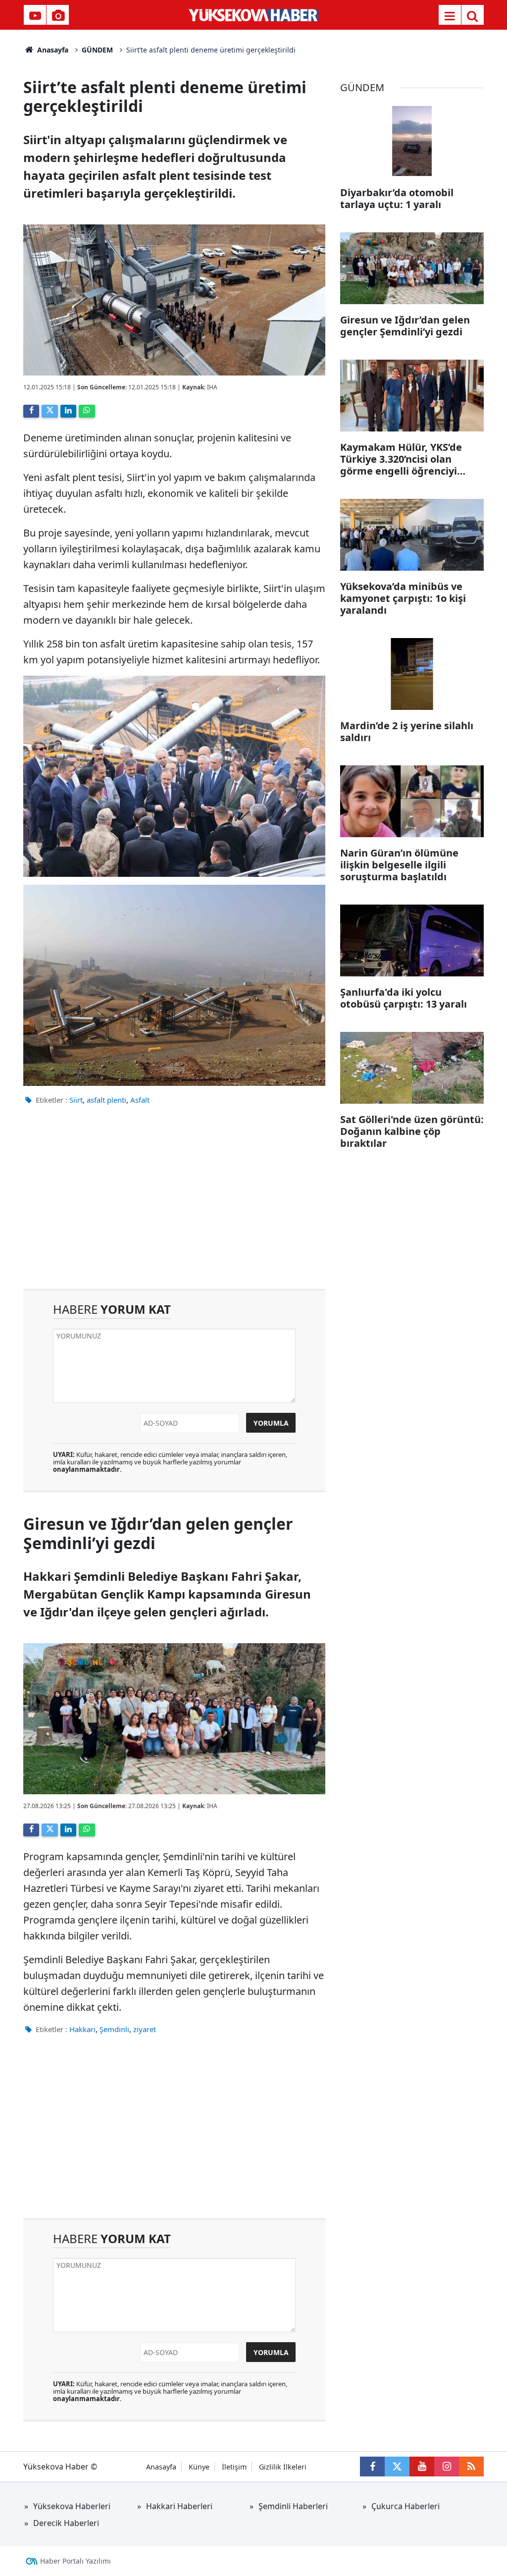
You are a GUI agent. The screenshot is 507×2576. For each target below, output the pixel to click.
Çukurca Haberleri (406, 2506)
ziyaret (145, 2029)
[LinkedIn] (68, 411)
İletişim (234, 2467)
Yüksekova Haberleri (72, 2506)
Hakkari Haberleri (179, 2506)
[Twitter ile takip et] (397, 2467)
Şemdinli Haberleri (293, 2506)
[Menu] (450, 16)
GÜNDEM (97, 50)
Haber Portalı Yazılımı (76, 2561)
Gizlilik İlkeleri (283, 2467)
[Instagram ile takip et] (447, 2467)
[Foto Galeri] (58, 16)
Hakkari (82, 2029)
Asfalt (140, 1100)
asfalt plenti (106, 1100)
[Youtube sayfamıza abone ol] (422, 2467)
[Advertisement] (174, 1205)
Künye (199, 2467)
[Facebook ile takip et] (372, 2467)
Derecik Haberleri (66, 2523)
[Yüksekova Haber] (254, 15)
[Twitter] (50, 411)
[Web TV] (35, 16)
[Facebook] (31, 411)
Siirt (76, 1100)
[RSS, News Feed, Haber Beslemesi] (471, 2467)
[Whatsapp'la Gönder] (87, 411)
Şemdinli (114, 2029)
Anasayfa (52, 50)
